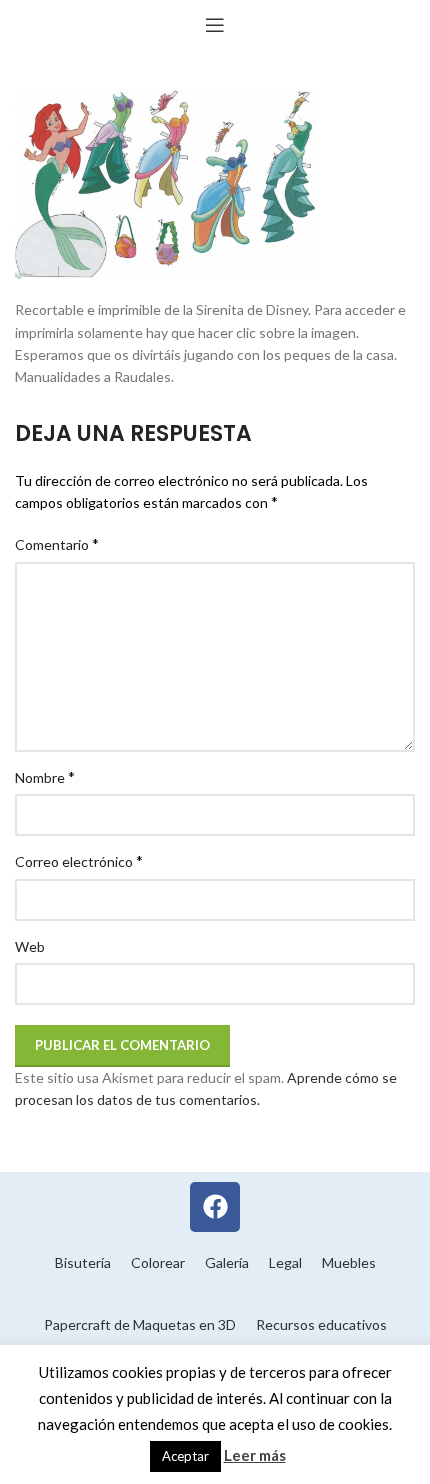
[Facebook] (215, 1207)
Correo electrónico (79, 860)
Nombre (45, 776)
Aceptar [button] (185, 1456)
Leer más (255, 1455)
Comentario (57, 543)
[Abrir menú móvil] (215, 25)
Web (30, 946)
